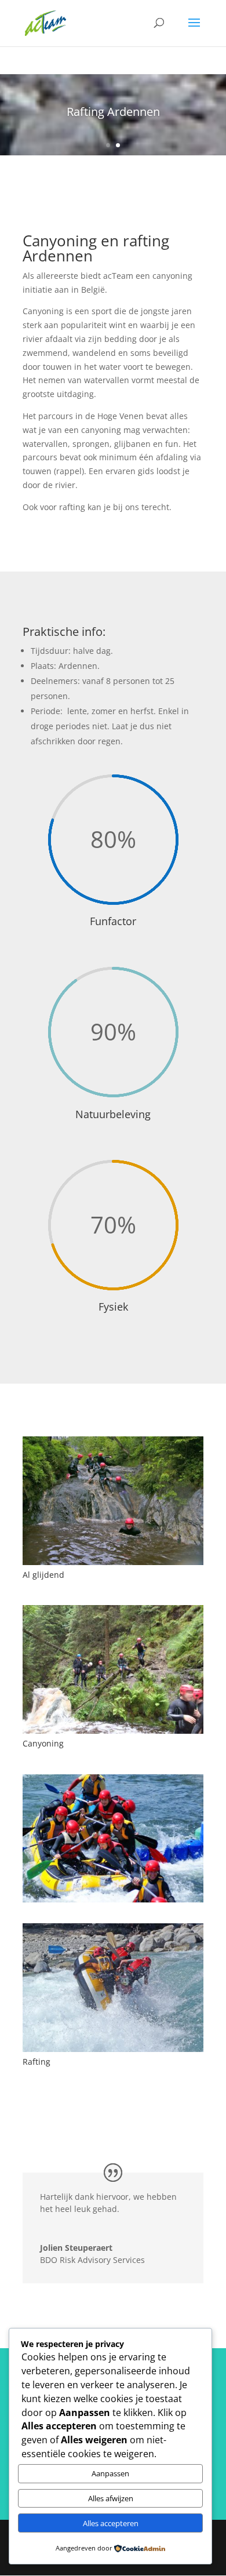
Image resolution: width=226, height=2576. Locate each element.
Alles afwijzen (111, 2498)
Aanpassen (110, 2473)
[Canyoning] (113, 1731)
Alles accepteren (111, 2523)
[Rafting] (113, 2049)
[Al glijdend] (113, 1562)
